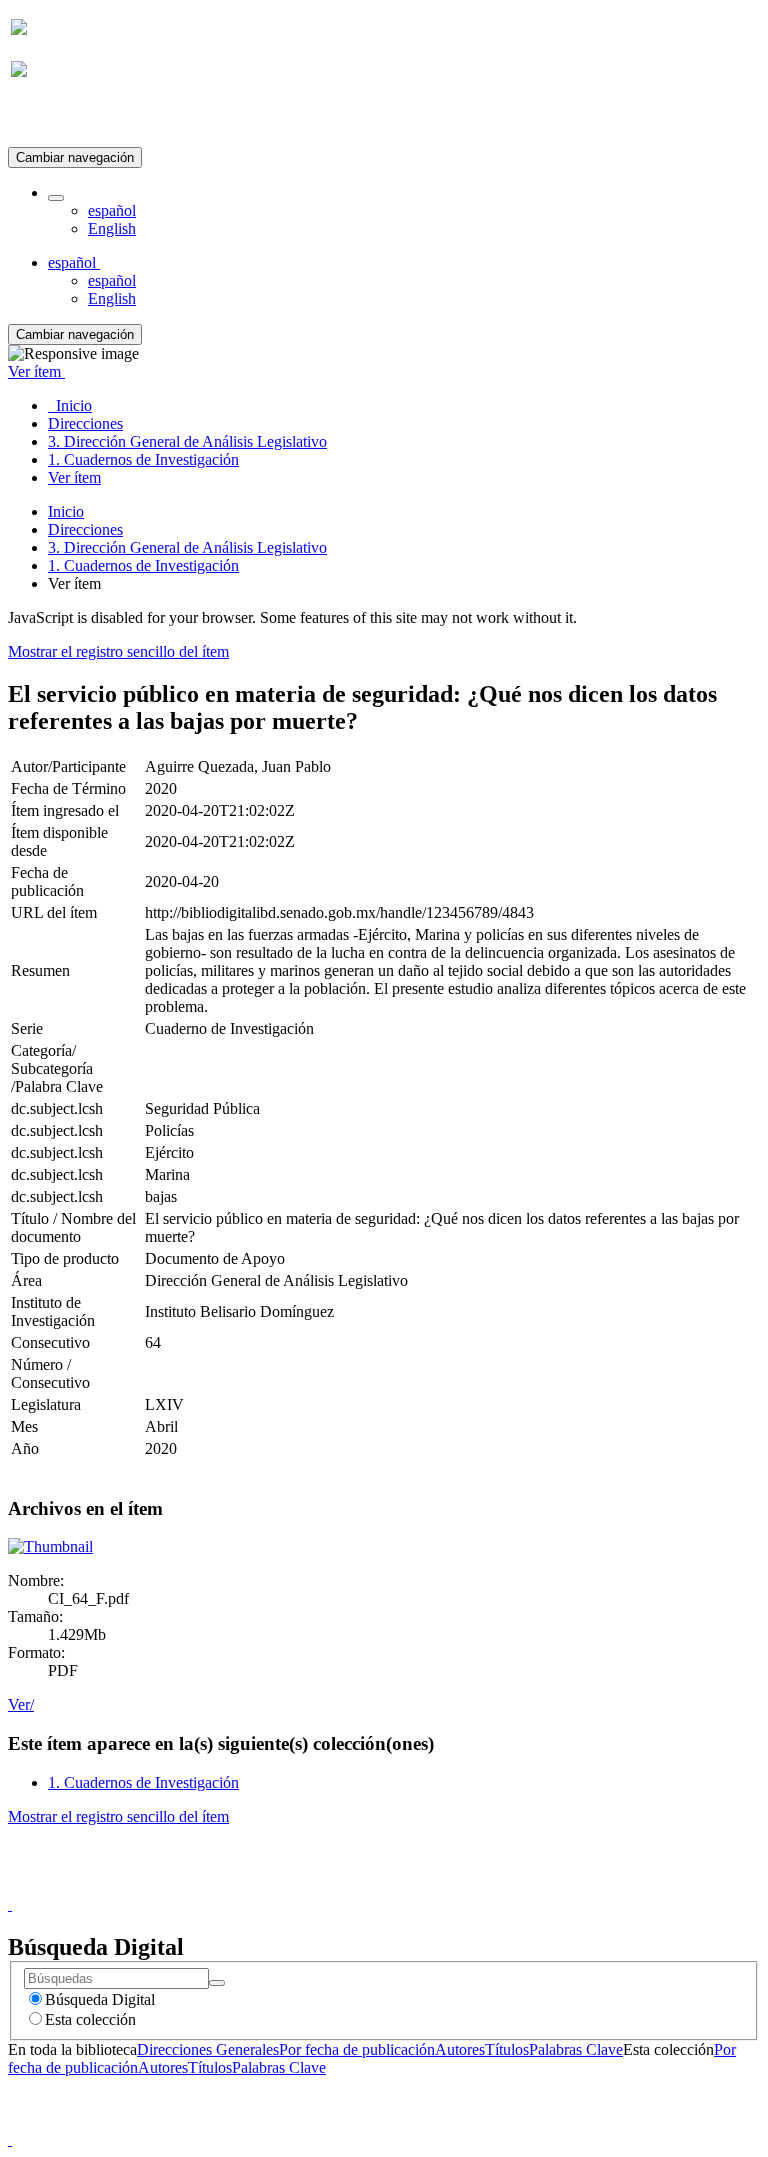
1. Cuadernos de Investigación (143, 565)
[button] (56, 198)
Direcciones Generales (208, 2049)
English (112, 228)
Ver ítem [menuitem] (74, 477)
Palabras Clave (576, 2049)
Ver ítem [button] (36, 371)
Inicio (66, 511)
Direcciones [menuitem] (85, 423)
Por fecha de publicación (357, 2049)
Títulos (507, 2049)
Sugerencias (418, 1886)
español (112, 210)
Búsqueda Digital (100, 1999)
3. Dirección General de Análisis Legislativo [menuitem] (187, 441)
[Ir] (217, 1983)
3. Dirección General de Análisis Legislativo (187, 547)
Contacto (340, 1886)
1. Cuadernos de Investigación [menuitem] (143, 459)
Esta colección (90, 2019)
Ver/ (21, 1704)
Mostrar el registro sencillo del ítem (118, 651)
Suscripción (48, 118)
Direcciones (85, 529)
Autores (460, 2049)
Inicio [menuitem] (70, 405)
